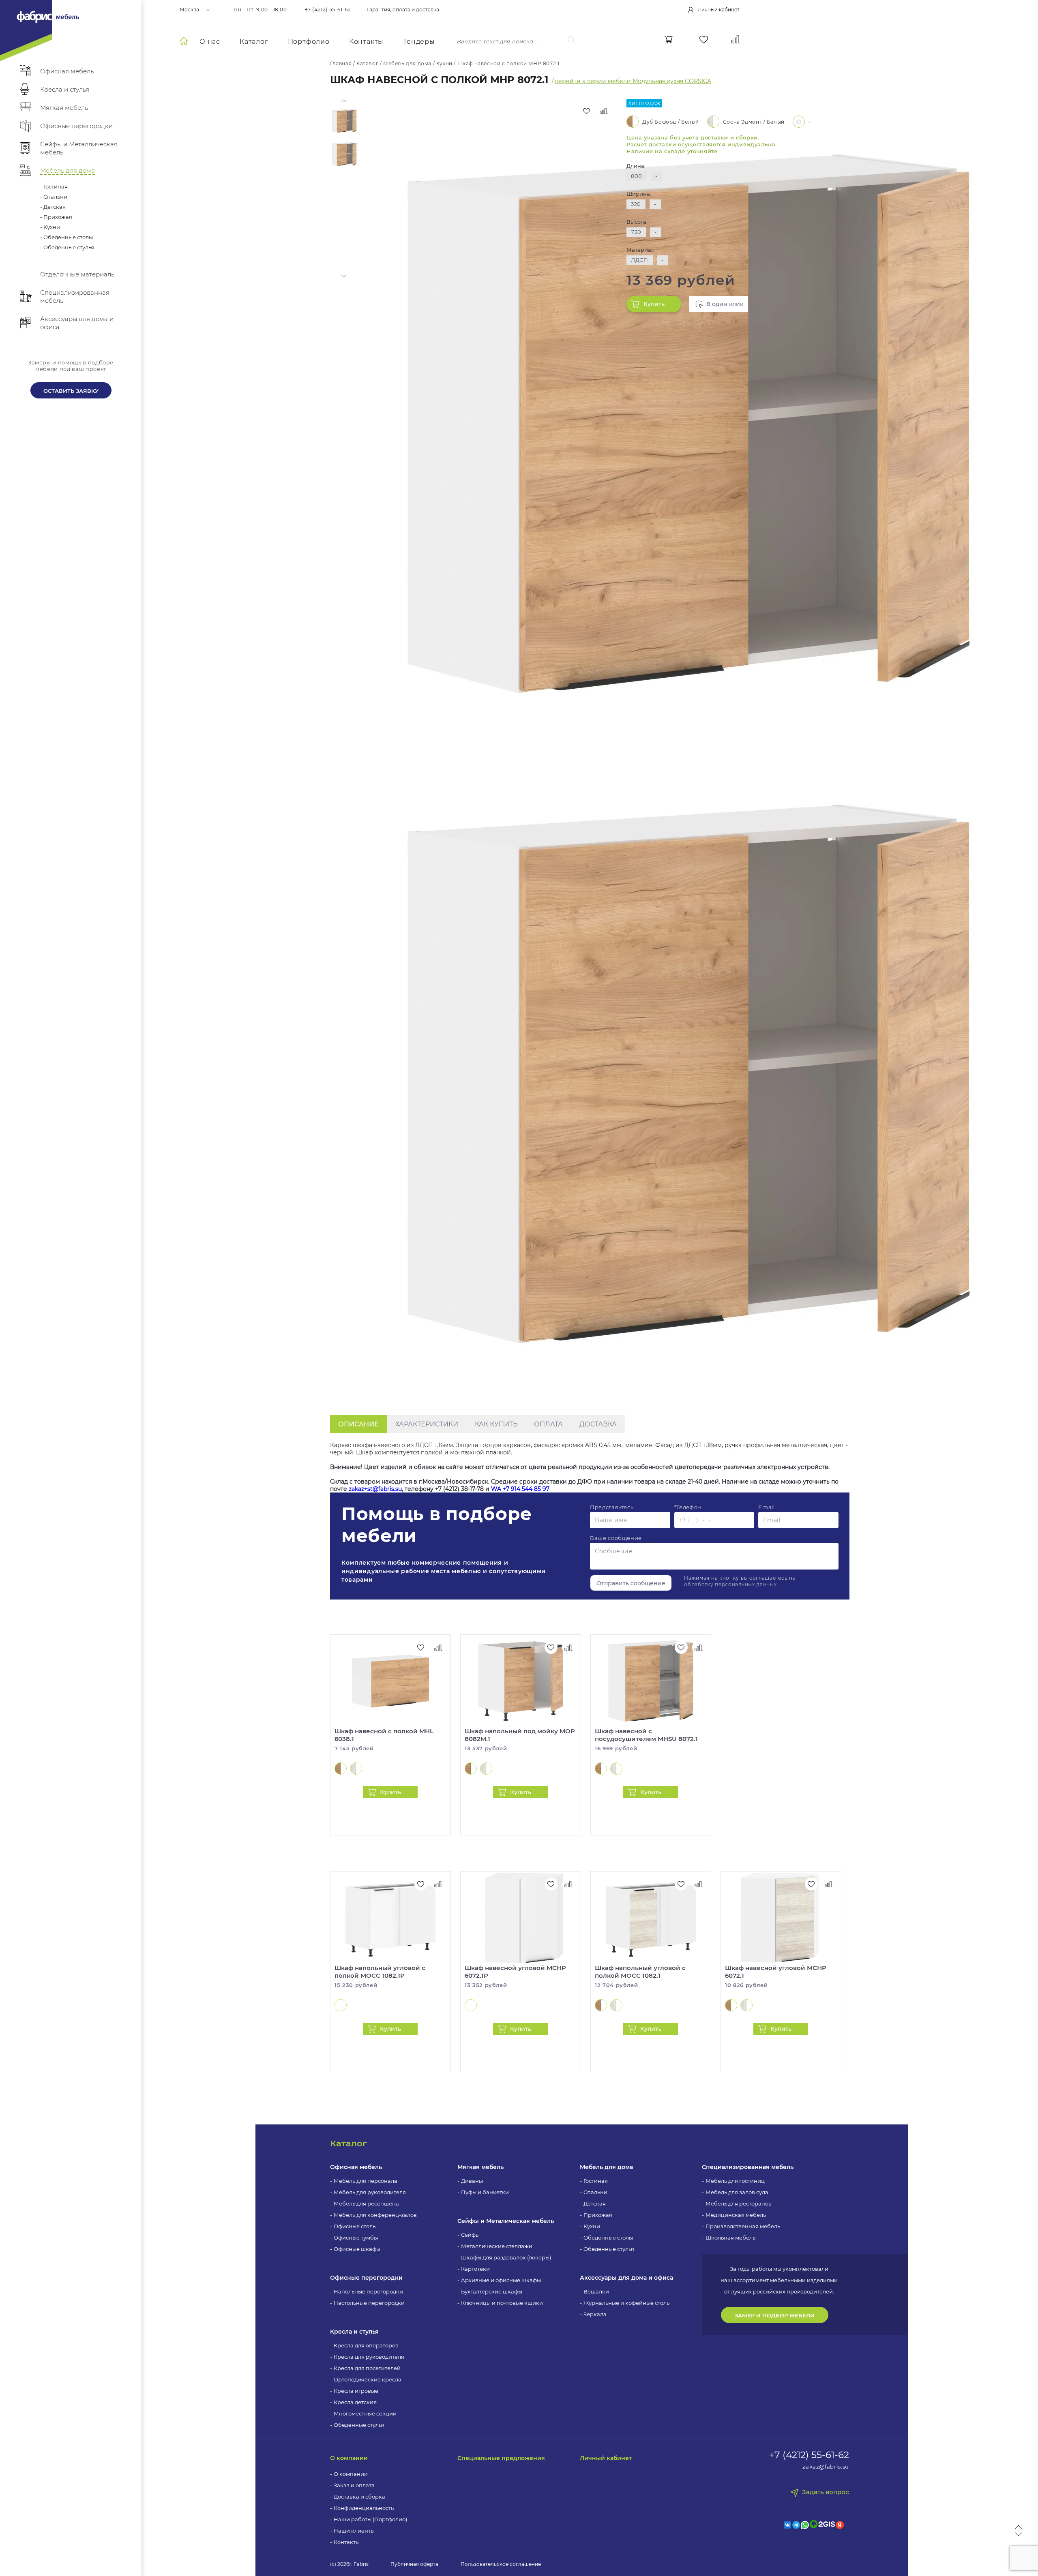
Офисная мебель (356, 2167)
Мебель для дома (606, 2167)
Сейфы (470, 2235)
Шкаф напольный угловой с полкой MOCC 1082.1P (380, 1972)
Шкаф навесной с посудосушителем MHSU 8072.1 (646, 1735)
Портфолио (309, 42)
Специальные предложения (501, 2458)
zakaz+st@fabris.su (375, 1489)
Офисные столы (355, 2226)
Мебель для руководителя (370, 2192)
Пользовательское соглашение (501, 2564)
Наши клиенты (354, 2531)
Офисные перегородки (366, 2278)
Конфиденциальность (364, 2508)
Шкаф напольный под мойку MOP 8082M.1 (520, 1735)
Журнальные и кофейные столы (627, 2303)
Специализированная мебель (748, 2167)
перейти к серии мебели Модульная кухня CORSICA (633, 81)
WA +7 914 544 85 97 (520, 1489)
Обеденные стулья (359, 2425)
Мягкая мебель (480, 2167)
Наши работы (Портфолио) (370, 2519)
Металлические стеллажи (497, 2246)
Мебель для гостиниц (735, 2181)
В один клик (725, 304)
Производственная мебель (743, 2226)
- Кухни (50, 227)
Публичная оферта (414, 2564)
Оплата (548, 1424)
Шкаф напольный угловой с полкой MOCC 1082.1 (640, 1972)
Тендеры (419, 42)
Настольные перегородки (369, 2303)
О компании (349, 2458)
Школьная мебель (730, 2238)
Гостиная (596, 2181)
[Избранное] (704, 40)
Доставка (598, 1424)
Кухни (592, 2226)
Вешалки (596, 2291)
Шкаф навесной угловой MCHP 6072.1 (776, 1972)
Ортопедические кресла (368, 2379)
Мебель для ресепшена (366, 2203)
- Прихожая (56, 217)
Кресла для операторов (366, 2345)
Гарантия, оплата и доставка (403, 10)
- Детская (53, 207)
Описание (358, 1424)
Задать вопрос (826, 2492)
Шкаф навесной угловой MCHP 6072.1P (515, 1972)
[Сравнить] (604, 111)
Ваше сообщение (616, 1538)
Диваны (472, 2181)
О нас (210, 42)
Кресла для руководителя (369, 2357)
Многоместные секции (365, 2413)
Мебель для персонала (366, 2181)
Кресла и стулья (354, 2332)
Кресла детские (355, 2402)
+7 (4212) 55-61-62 (328, 10)
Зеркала (595, 2314)
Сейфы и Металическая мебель (506, 2221)
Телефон (688, 1507)
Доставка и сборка (359, 2497)
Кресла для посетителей (367, 2368)
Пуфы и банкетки (485, 2192)
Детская (595, 2203)
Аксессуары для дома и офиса (626, 2278)
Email (766, 1507)
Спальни (595, 2192)
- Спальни (54, 197)
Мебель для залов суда (737, 2192)
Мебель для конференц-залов (375, 2215)
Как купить (496, 1424)
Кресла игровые (356, 2391)
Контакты (366, 42)
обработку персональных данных (730, 1584)
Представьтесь (612, 1507)
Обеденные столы (608, 2238)
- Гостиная (54, 186)
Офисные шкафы (357, 2249)
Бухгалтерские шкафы (492, 2291)
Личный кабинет (606, 2458)
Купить (654, 304)
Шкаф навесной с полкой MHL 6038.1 (384, 1735)
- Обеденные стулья (67, 247)
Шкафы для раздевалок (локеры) (506, 2257)
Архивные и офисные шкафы (501, 2280)
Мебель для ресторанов (739, 2203)
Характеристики (427, 1424)
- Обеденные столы (66, 237)
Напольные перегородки (368, 2291)
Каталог (254, 42)
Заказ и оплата (354, 2485)
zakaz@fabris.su (826, 2467)
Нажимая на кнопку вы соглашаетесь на (740, 1581)
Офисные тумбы (356, 2238)
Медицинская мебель (736, 2215)
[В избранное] (586, 111)
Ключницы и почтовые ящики (502, 2303)
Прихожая (598, 2215)
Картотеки (475, 2269)
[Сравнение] (736, 40)
